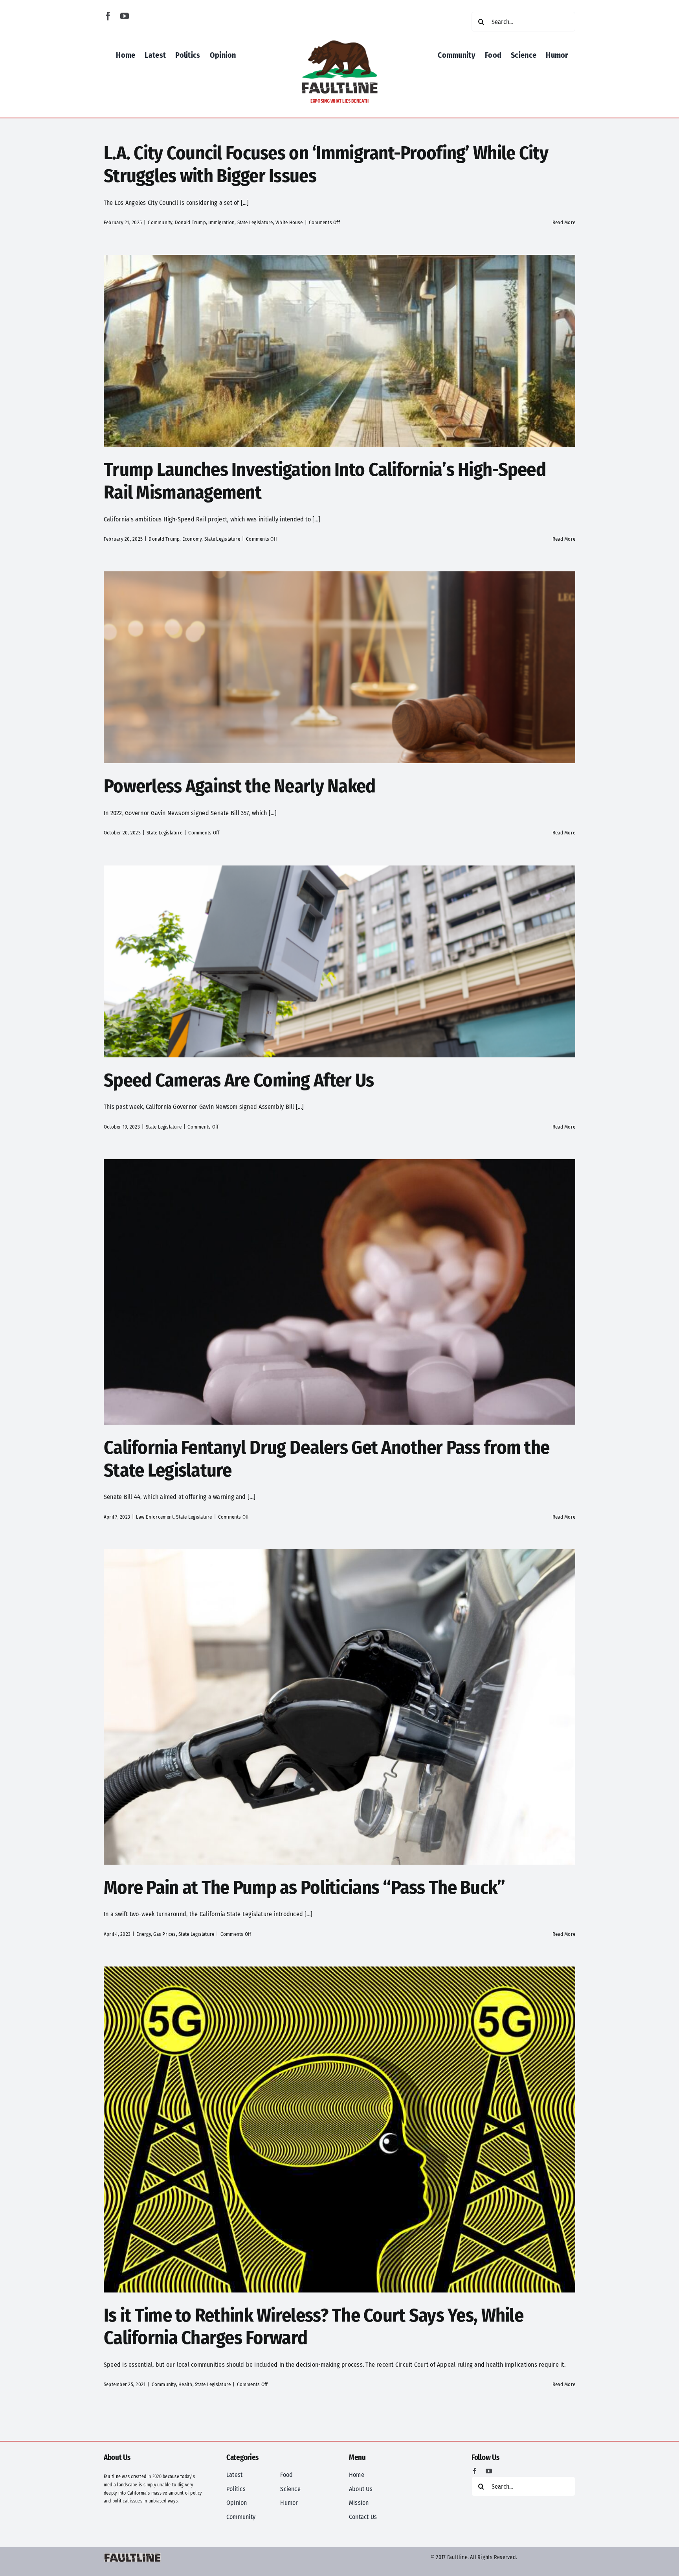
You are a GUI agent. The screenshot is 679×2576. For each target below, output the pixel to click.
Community (160, 222)
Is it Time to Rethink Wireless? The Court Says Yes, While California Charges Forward (314, 2327)
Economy (192, 539)
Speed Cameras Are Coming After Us (239, 1080)
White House (289, 222)
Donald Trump (190, 222)
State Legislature (255, 222)
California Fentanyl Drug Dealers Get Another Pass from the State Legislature (327, 1459)
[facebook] (108, 16)
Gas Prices (164, 1934)
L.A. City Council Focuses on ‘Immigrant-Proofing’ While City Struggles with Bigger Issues (326, 164)
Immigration (221, 222)
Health (185, 2384)
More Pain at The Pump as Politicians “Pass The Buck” (306, 1887)
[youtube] (125, 16)
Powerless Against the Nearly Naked (240, 786)
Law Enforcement (155, 1517)
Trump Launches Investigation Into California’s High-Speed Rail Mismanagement (325, 481)
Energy (143, 1934)
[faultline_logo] (339, 42)
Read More (564, 222)
